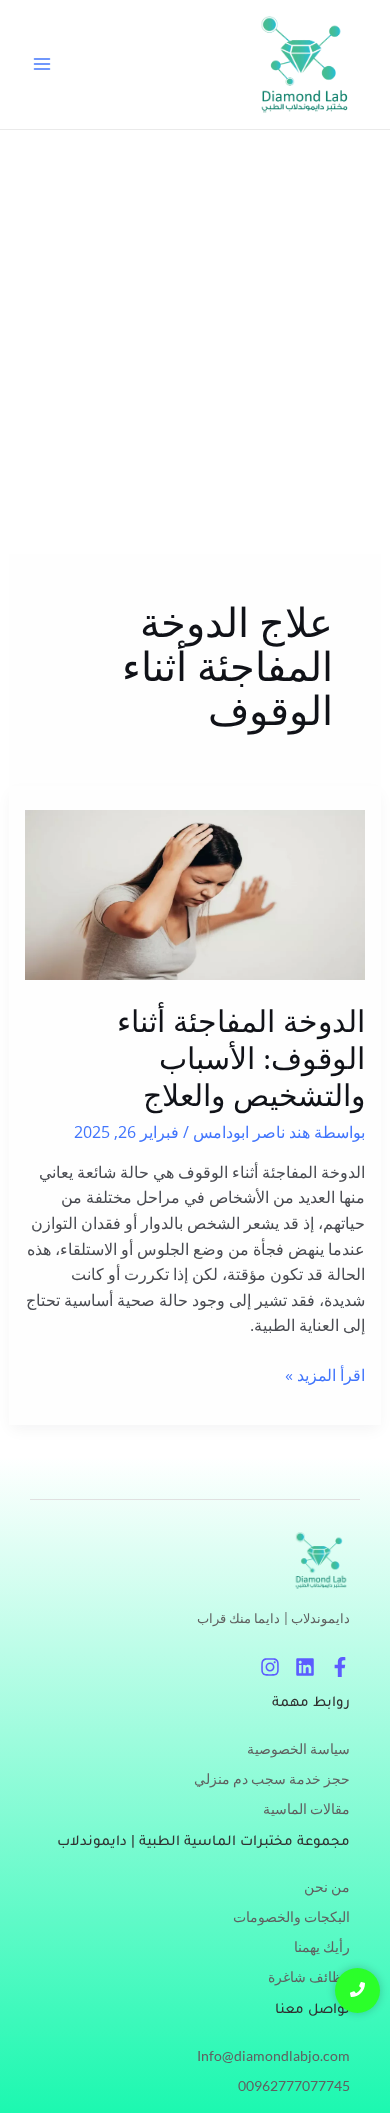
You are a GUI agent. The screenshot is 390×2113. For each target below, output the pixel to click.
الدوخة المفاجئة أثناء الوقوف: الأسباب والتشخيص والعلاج (241, 1058)
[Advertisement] (195, 335)
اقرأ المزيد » (325, 1374)
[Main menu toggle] (42, 64)
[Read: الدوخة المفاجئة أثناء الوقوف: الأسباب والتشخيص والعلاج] (195, 895)
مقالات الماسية (306, 1808)
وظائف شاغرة (309, 1976)
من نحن (327, 1886)
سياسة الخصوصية (298, 1748)
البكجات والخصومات (291, 1916)
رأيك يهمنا (322, 1946)
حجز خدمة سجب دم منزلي (272, 1778)
